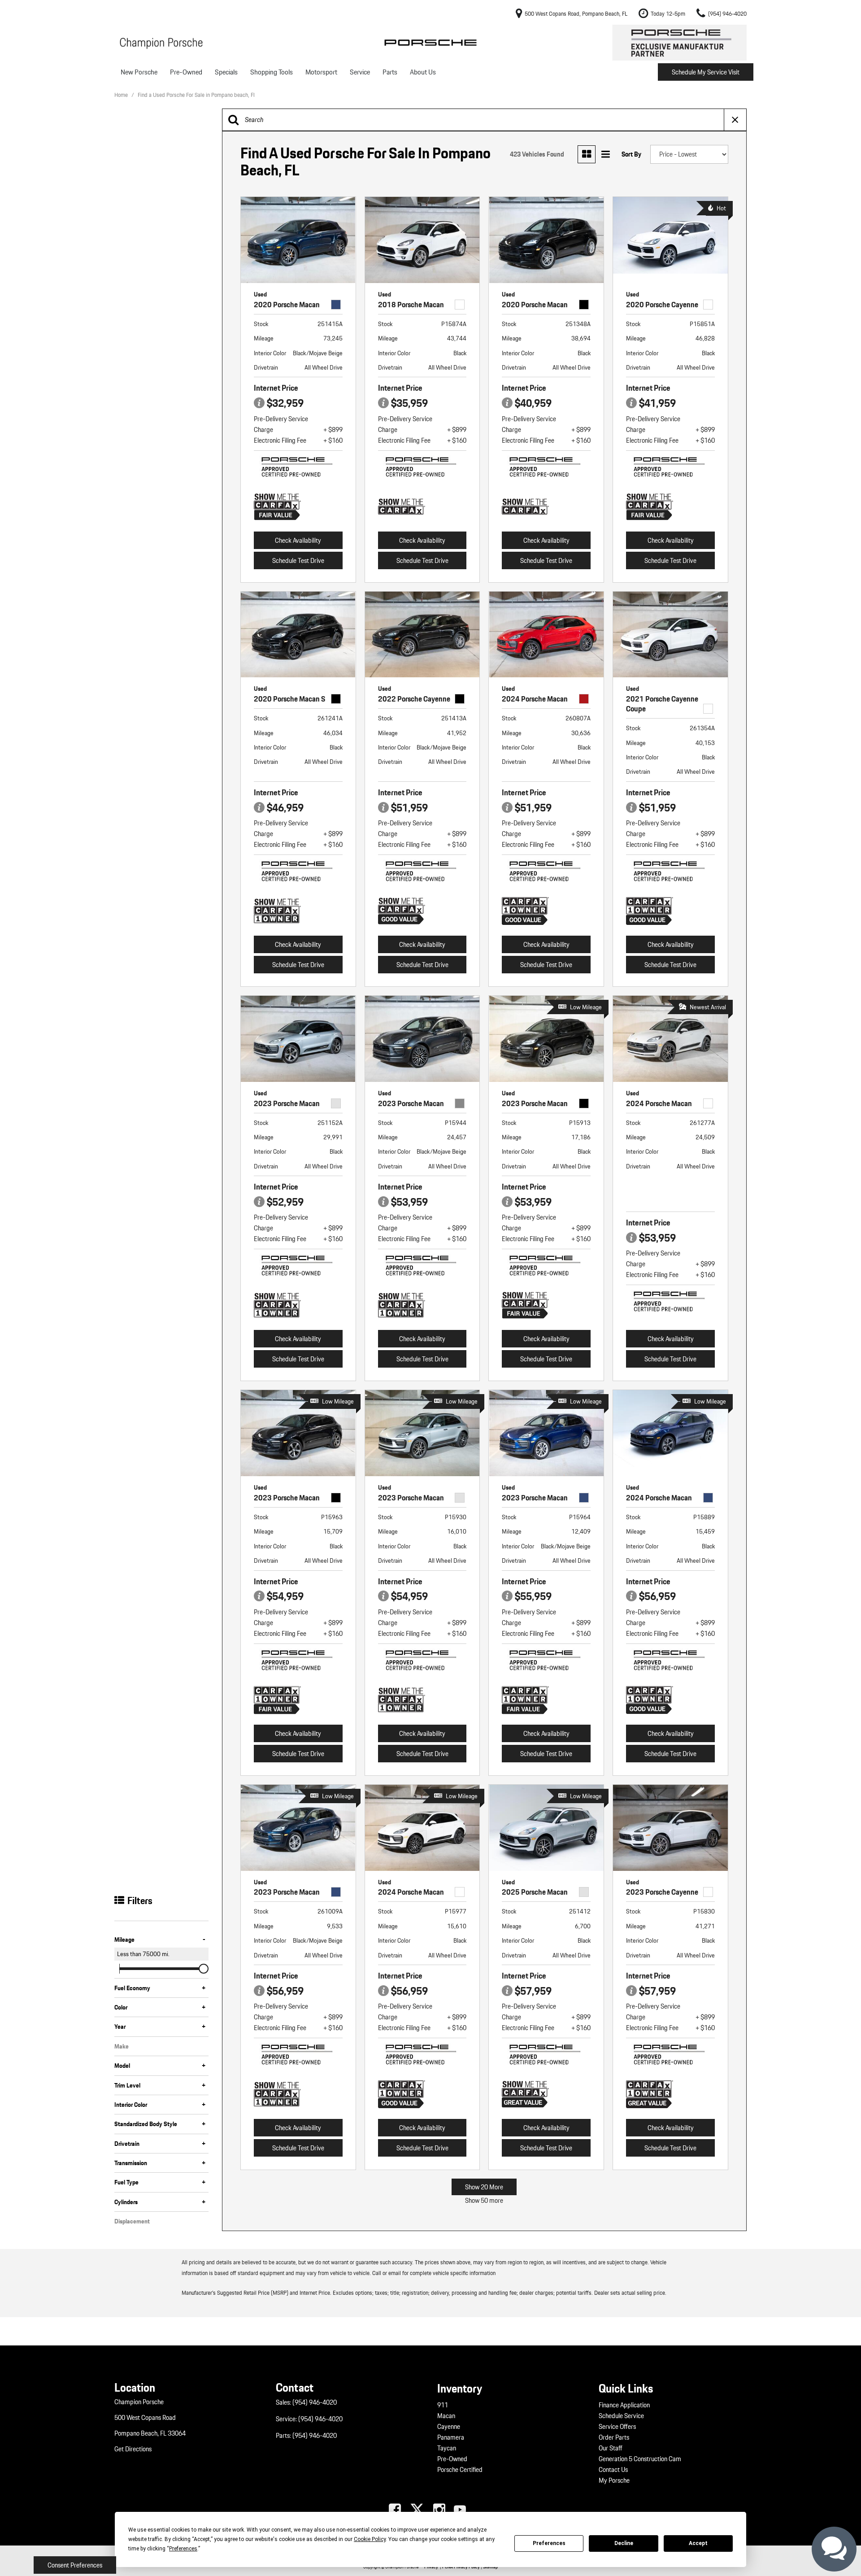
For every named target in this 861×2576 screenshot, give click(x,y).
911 (443, 2405)
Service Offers (617, 2427)
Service (360, 72)
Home (122, 95)
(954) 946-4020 (315, 2402)
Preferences (549, 2543)
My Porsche (614, 2480)
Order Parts (614, 2437)
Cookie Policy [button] (370, 2539)
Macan (446, 2416)
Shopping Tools (272, 72)
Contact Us (613, 2470)
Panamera (451, 2437)
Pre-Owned (186, 72)
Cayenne (449, 2427)
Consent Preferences (75, 2565)
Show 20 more (484, 2187)
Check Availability (298, 540)
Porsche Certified (460, 2470)
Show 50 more (484, 2201)
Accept (698, 2543)
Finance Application (624, 2405)
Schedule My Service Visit (706, 72)
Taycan (447, 2448)
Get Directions (133, 2449)
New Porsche (139, 72)
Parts (390, 72)
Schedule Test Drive (298, 561)
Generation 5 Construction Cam (640, 2459)
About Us (423, 72)
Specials (226, 72)
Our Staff (611, 2448)
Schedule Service (621, 2416)
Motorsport (321, 72)
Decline (624, 2543)
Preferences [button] (183, 2549)
